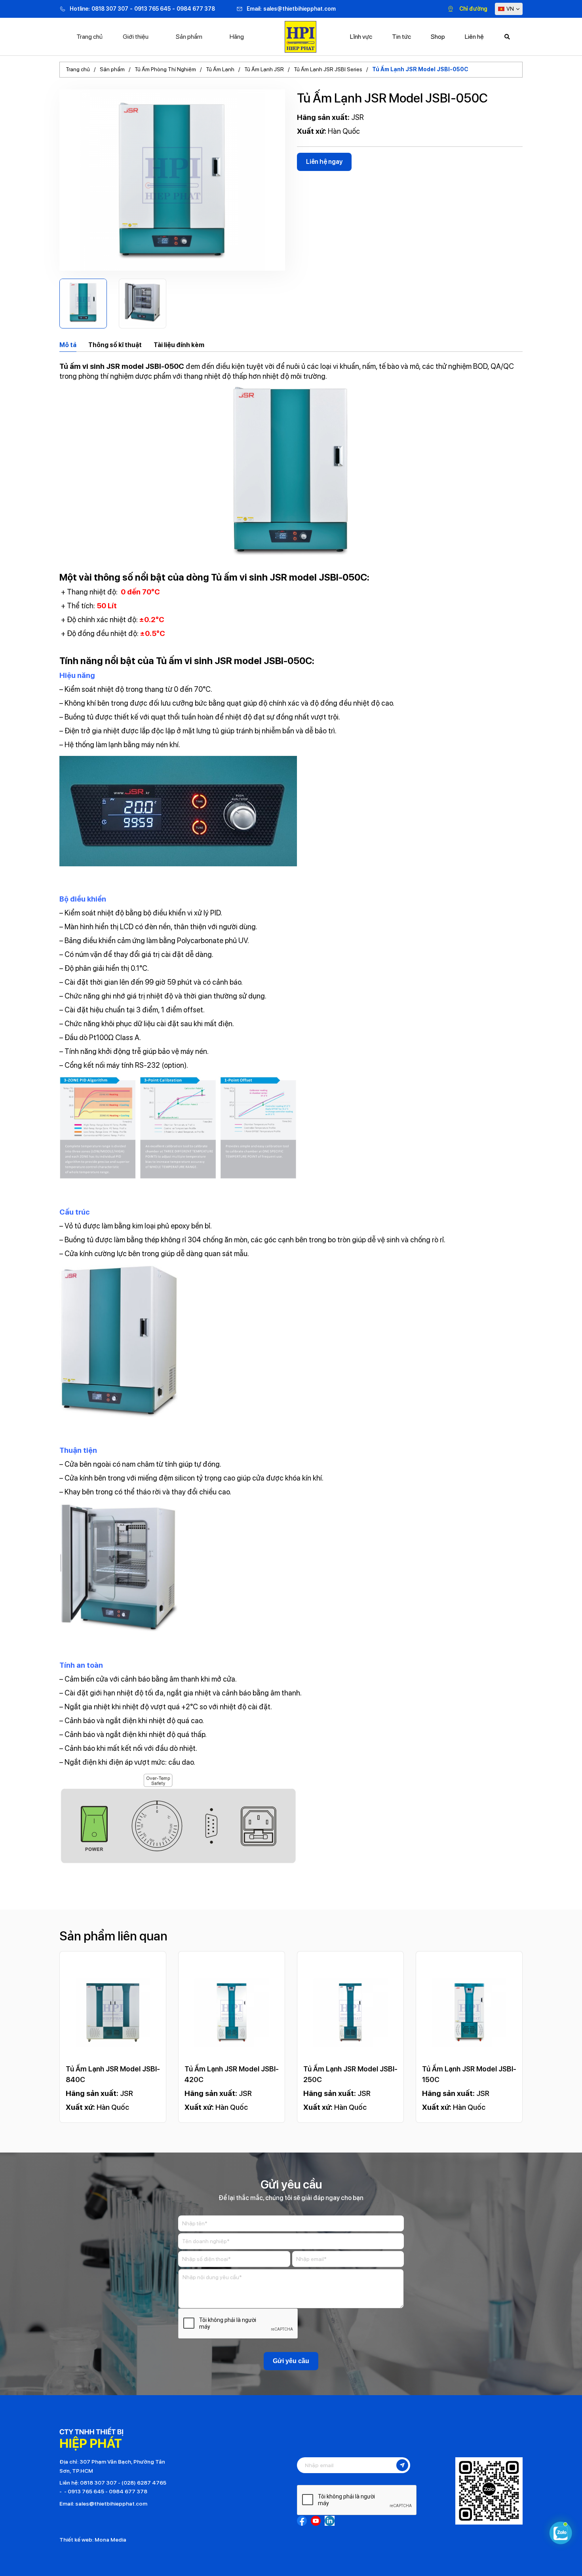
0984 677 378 (196, 9)
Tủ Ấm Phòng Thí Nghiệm (165, 69)
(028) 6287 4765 (144, 2483)
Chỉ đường (473, 9)
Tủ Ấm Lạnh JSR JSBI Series (328, 69)
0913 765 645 (152, 9)
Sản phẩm (189, 37)
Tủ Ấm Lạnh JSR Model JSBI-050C (420, 69)
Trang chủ (89, 37)
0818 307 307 (110, 9)
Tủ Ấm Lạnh (220, 69)
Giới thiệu (136, 37)
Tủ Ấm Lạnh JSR (264, 69)
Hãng (237, 37)
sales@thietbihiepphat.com (300, 9)
